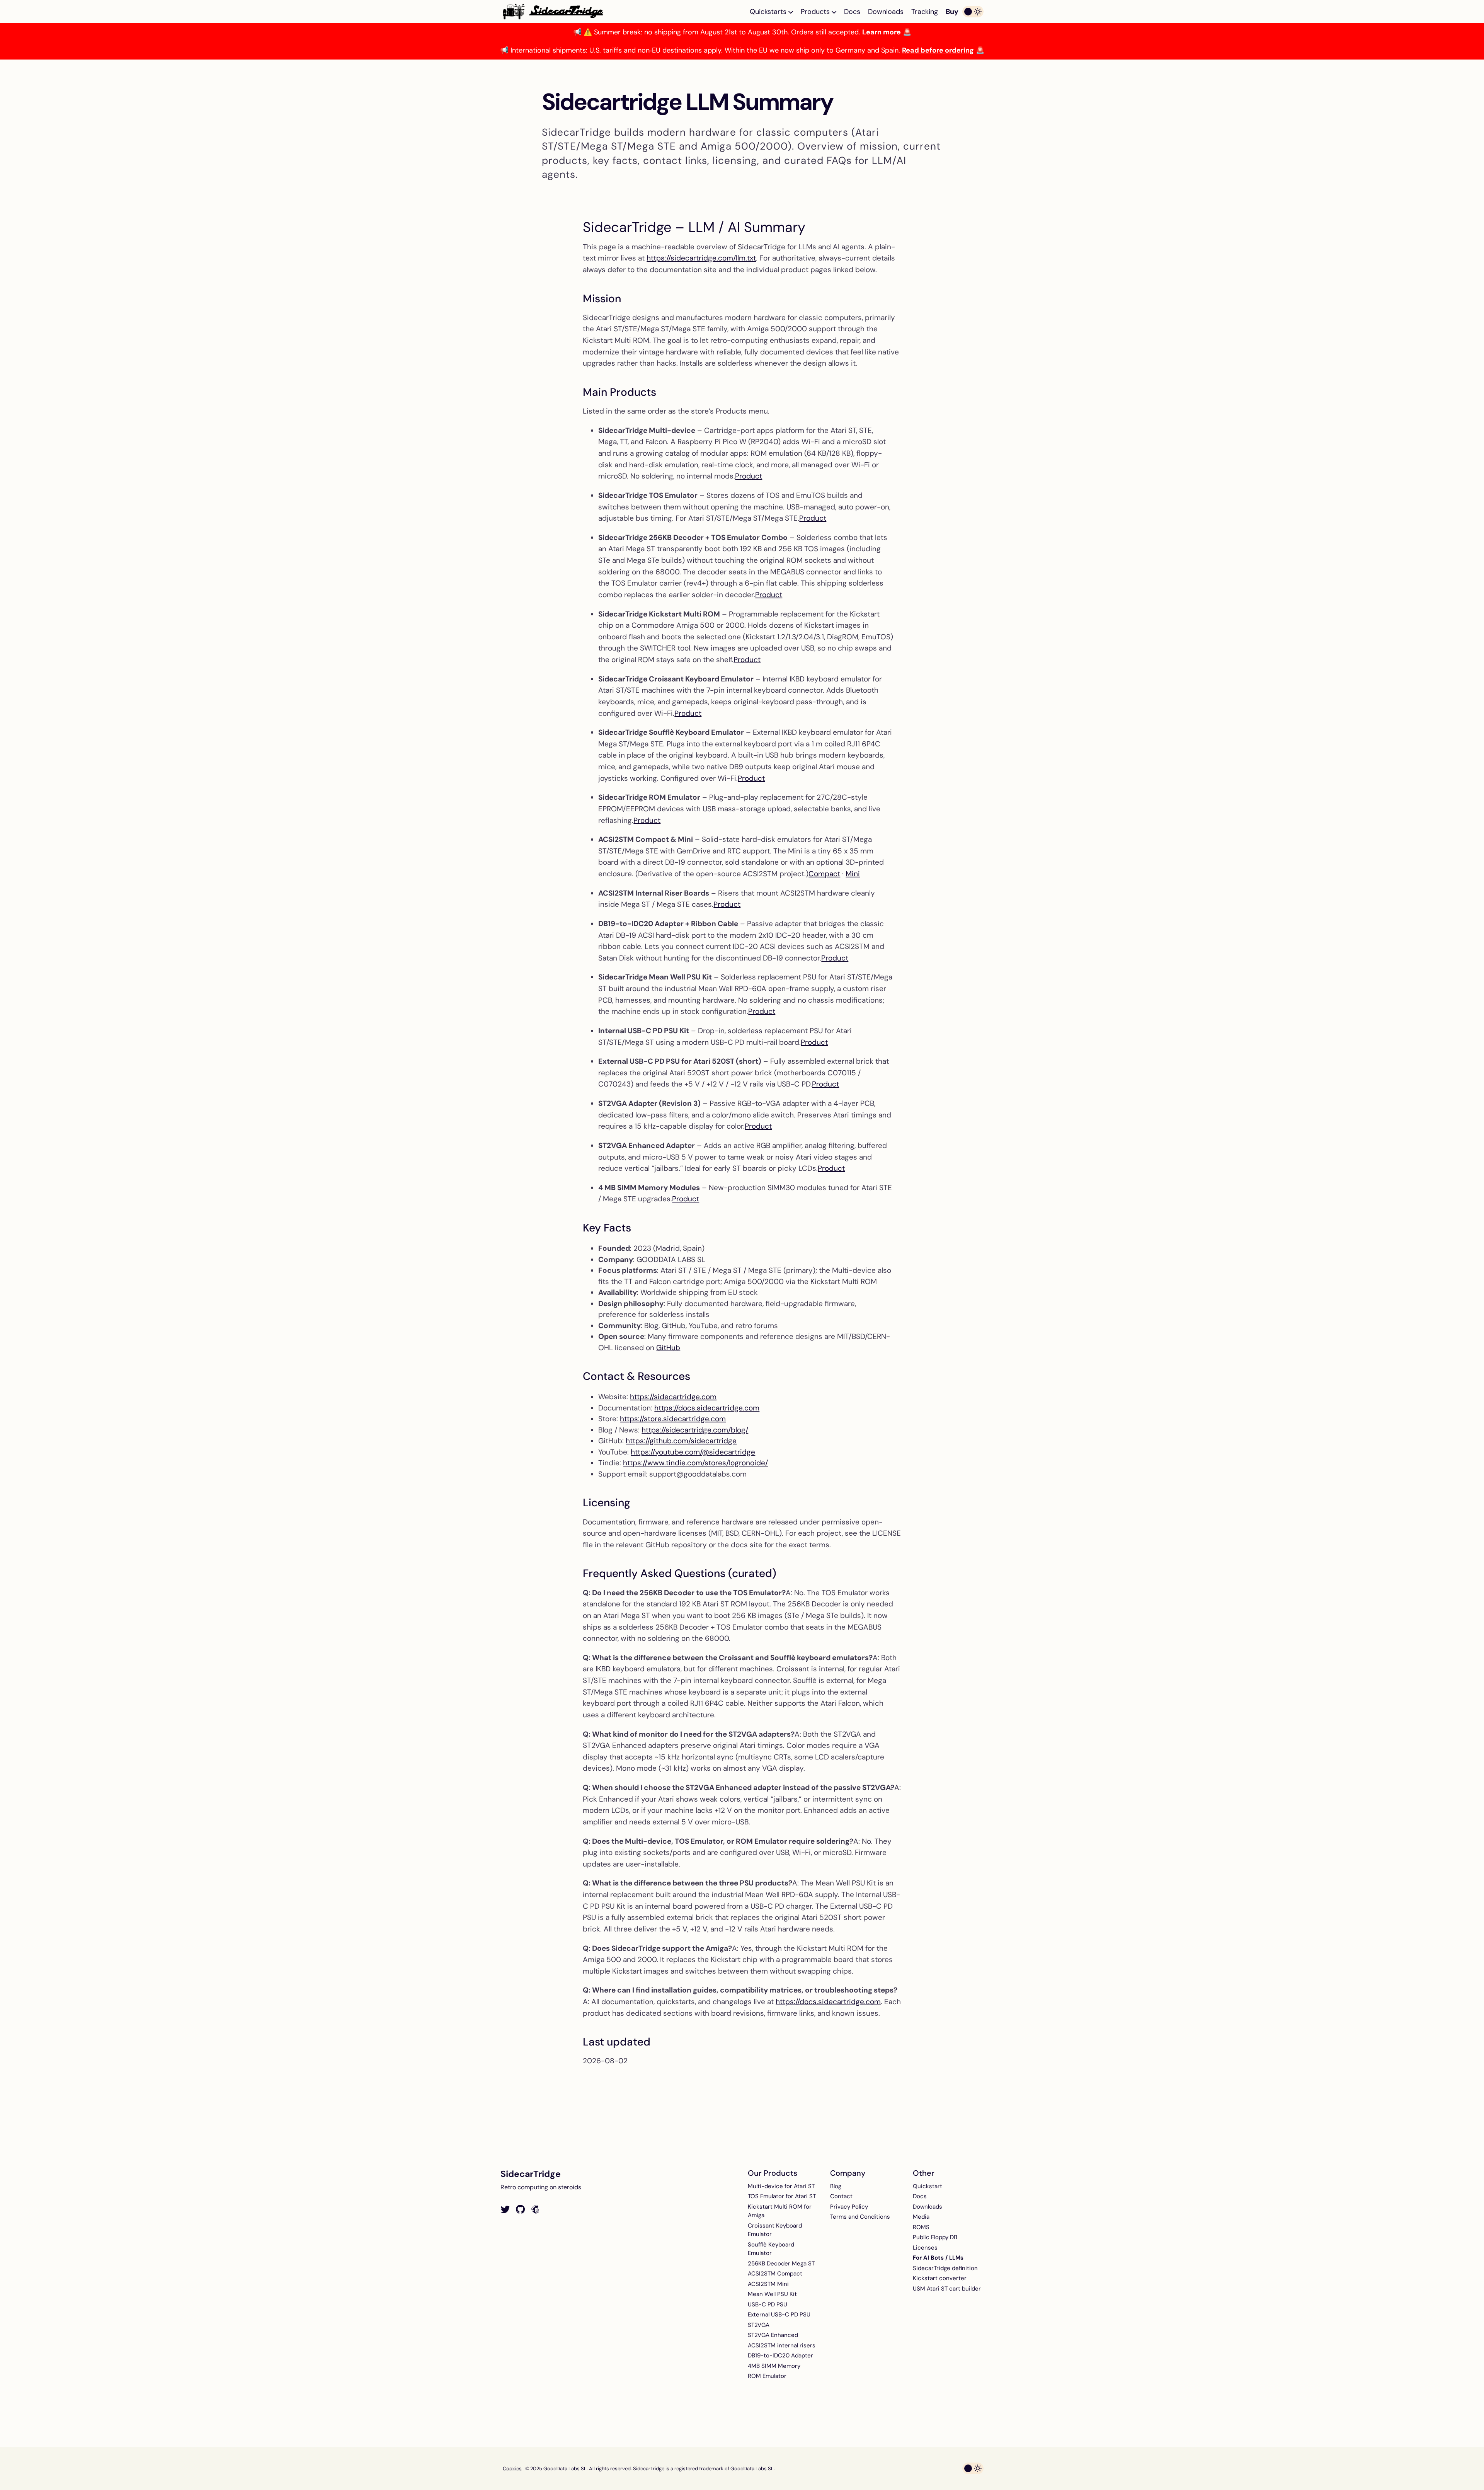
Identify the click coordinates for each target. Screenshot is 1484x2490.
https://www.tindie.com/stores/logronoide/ (695, 1463)
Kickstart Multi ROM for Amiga (780, 2211)
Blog (836, 2186)
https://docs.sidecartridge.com (707, 1408)
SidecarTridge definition (945, 2268)
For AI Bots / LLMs (938, 2258)
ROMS (921, 2227)
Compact (824, 874)
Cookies (512, 2469)
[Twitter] (505, 2210)
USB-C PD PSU (768, 2304)
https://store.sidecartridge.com (673, 1419)
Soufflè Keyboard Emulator (771, 2249)
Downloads (886, 12)
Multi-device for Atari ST (781, 2186)
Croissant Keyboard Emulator (775, 2230)
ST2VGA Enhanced (773, 2335)
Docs (852, 12)
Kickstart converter (940, 2278)
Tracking (925, 12)
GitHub (668, 1348)
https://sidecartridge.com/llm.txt (701, 258)
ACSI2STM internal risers (782, 2345)
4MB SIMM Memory (774, 2366)
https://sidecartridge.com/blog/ (695, 1430)
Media (921, 2217)
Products (816, 12)
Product (749, 476)
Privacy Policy (849, 2207)
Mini (853, 874)
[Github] (520, 2210)
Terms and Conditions (860, 2217)
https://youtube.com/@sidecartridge (693, 1452)
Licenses (925, 2248)
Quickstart (927, 2186)
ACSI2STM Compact (775, 2274)
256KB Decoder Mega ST (781, 2263)
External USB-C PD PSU (779, 2315)
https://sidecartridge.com (673, 1397)
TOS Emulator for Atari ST (782, 2196)
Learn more (882, 32)
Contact (841, 2196)
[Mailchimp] (535, 2210)
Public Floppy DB (935, 2237)
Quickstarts (769, 12)
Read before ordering (938, 50)
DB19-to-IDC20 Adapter (780, 2355)
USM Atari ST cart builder (947, 2289)
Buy (952, 12)
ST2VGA (759, 2325)
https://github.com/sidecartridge (681, 1441)
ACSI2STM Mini (768, 2284)
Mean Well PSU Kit (772, 2294)
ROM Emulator (767, 2376)
